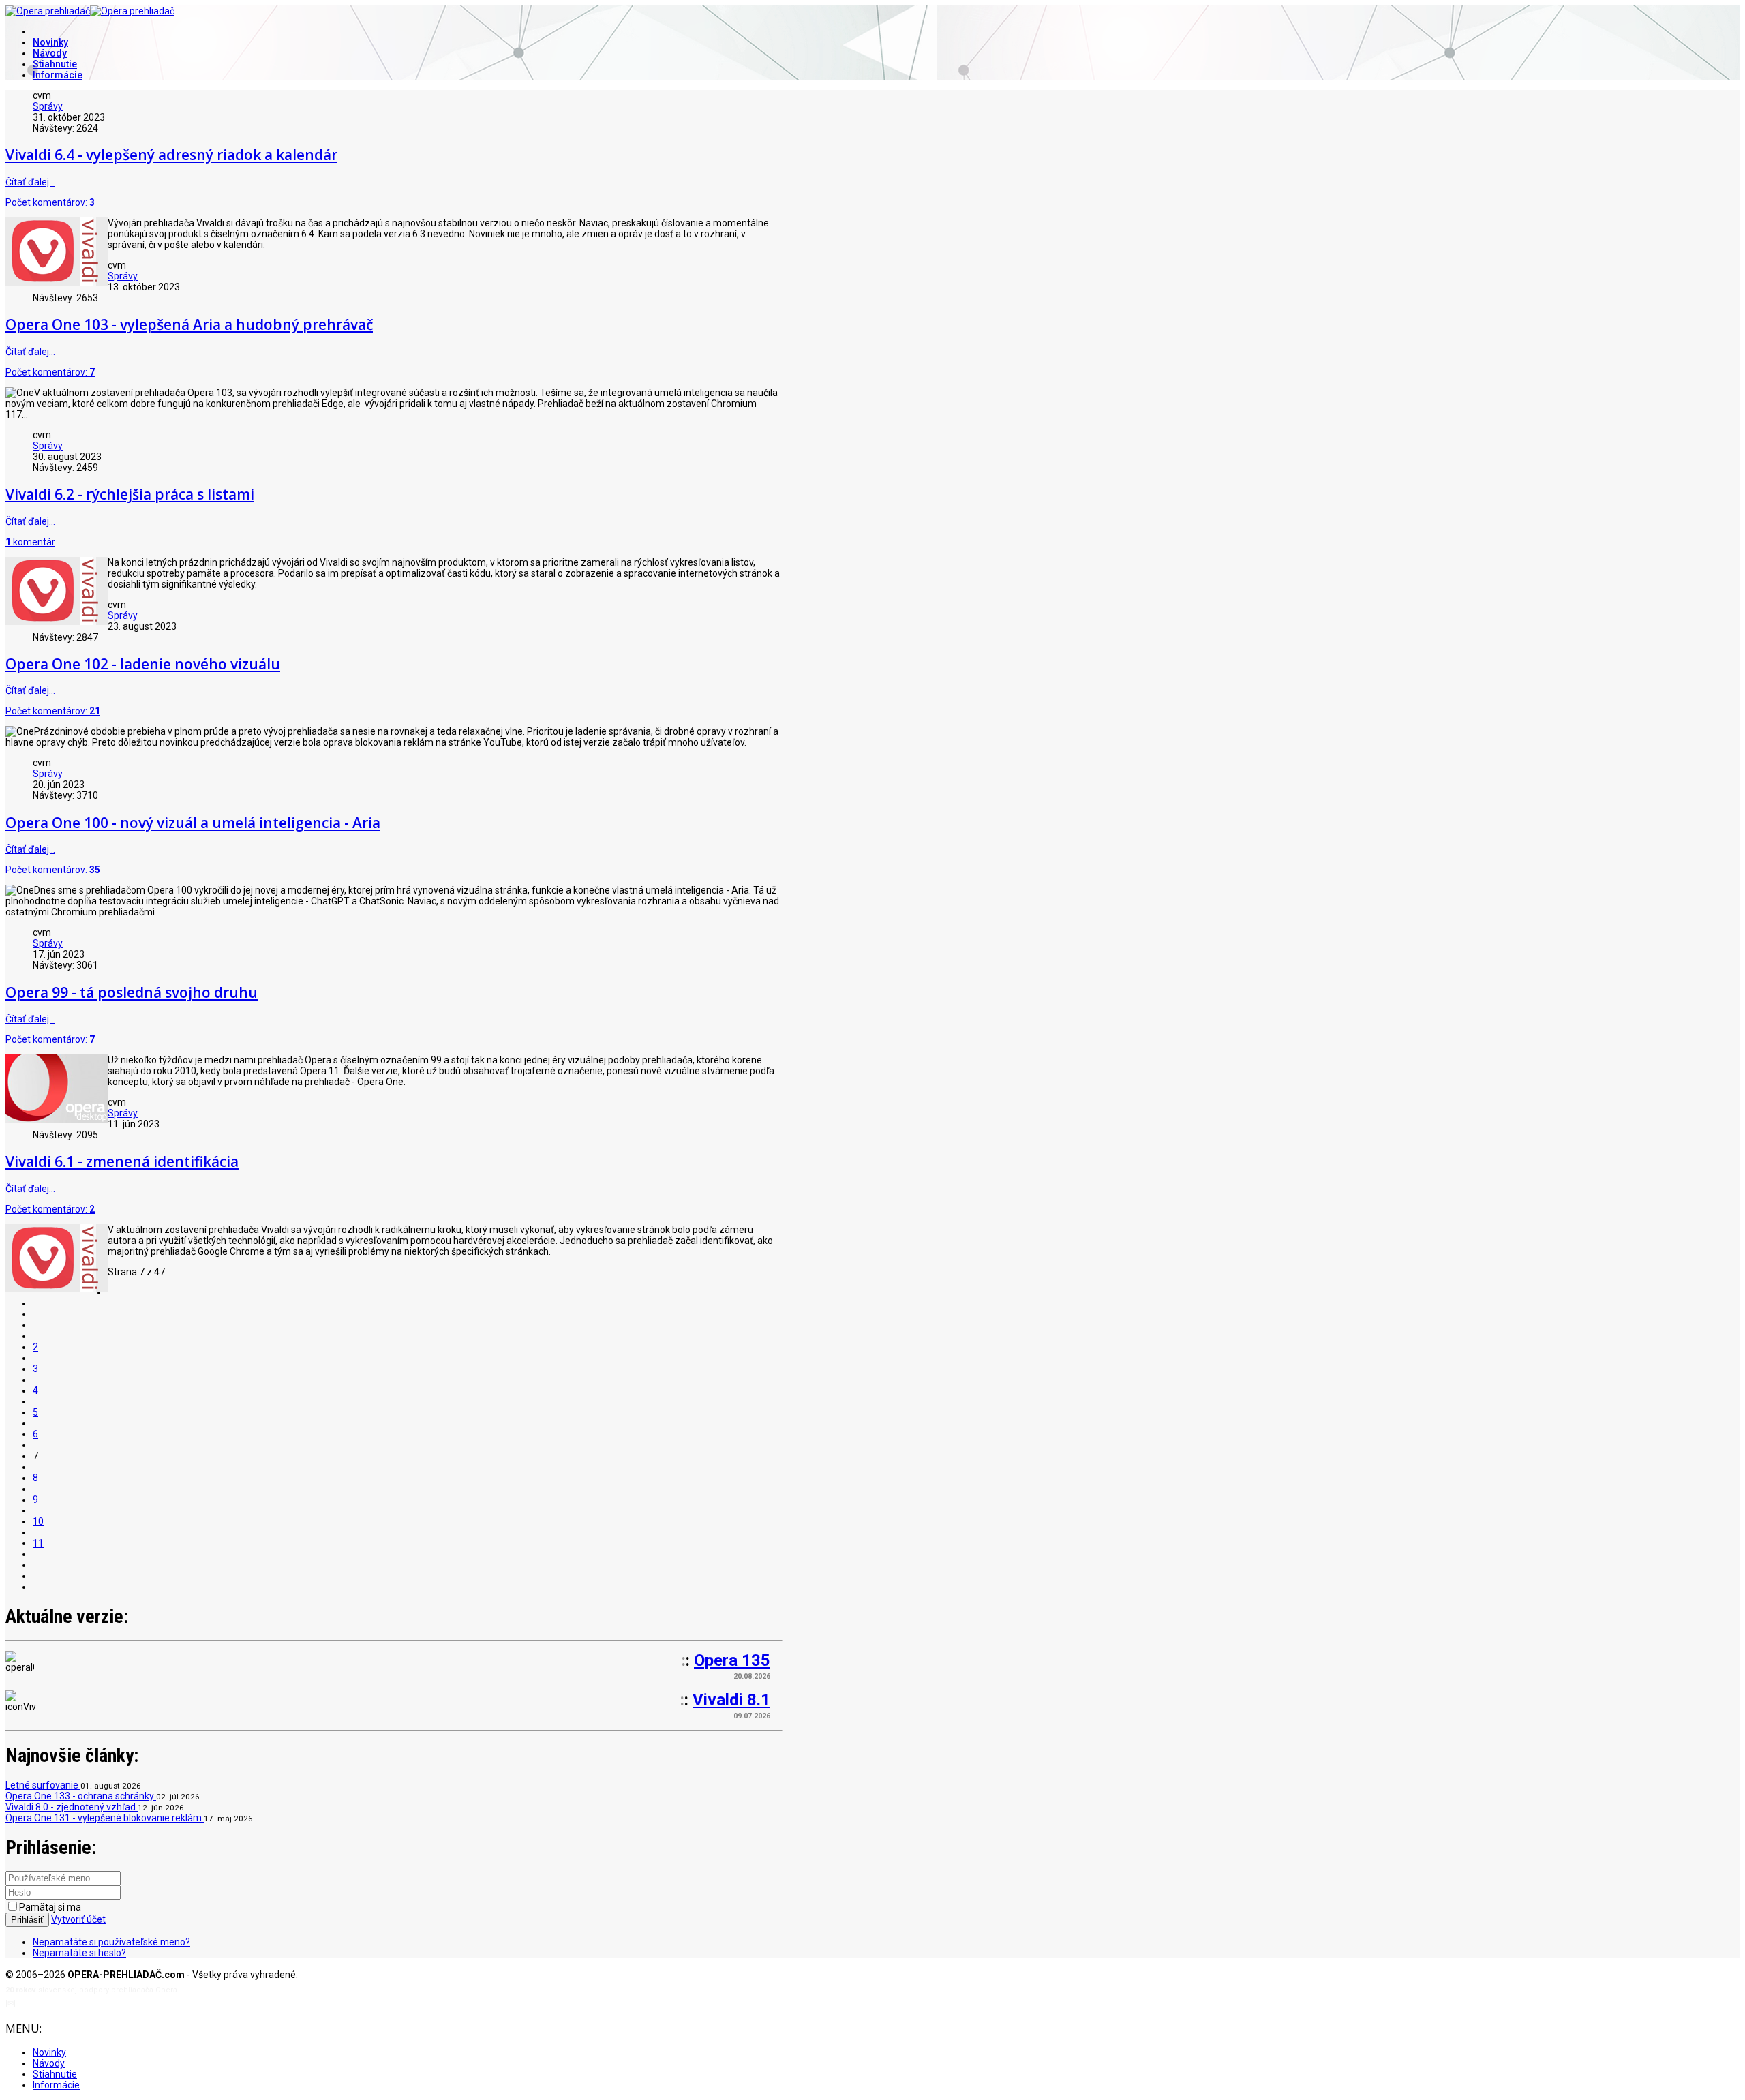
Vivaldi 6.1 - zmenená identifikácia (122, 1161)
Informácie (58, 75)
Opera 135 (732, 1660)
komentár (30, 542)
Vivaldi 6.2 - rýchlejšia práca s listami (130, 494)
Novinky (50, 42)
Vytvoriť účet (78, 1919)
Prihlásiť (27, 1920)
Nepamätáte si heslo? (79, 1953)
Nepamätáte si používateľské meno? (111, 1942)
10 (38, 1521)
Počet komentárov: (50, 202)
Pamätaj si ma (50, 1907)
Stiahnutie (55, 64)
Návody (50, 53)
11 (38, 1543)
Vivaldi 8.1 (731, 1700)
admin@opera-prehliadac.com (74, 2004)
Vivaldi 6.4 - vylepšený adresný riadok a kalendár (171, 155)
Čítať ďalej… (30, 182)
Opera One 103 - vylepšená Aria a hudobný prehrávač (189, 324)
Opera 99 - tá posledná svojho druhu (132, 992)
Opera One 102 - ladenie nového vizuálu (143, 664)
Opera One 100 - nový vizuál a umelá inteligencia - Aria (193, 823)
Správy (48, 106)
